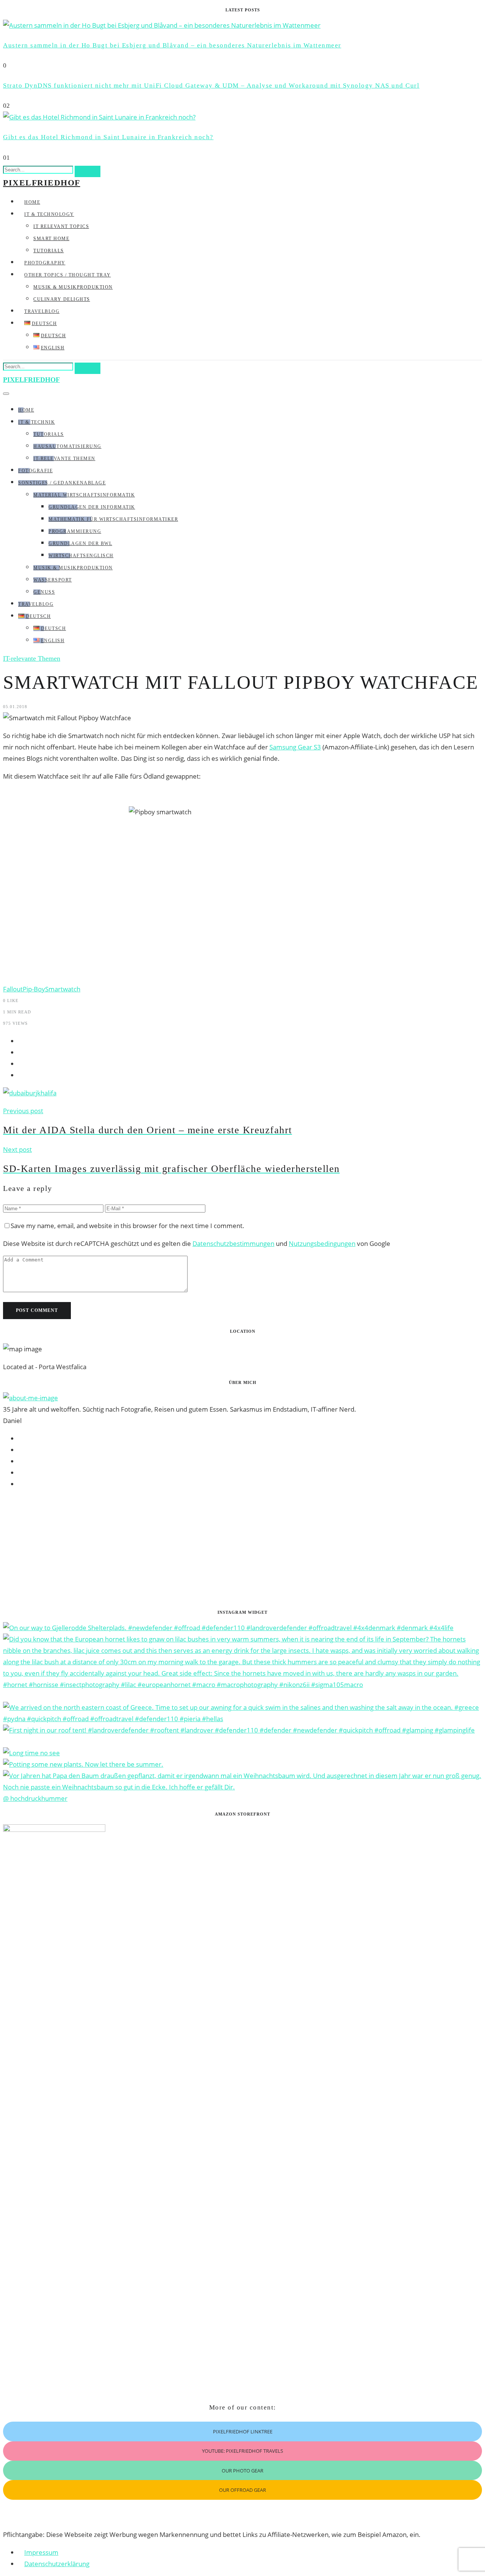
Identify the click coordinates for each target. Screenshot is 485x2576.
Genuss (44, 592)
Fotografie (35, 471)
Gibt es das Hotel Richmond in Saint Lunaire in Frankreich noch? (108, 137)
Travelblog (42, 311)
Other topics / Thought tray (68, 275)
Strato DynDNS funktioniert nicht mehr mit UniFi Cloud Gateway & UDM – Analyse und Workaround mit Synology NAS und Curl (211, 86)
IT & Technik (37, 422)
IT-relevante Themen (64, 459)
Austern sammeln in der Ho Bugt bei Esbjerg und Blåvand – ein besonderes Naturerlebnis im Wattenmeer (172, 45)
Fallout (13, 989)
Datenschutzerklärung (57, 2564)
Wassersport (53, 580)
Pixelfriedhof (42, 183)
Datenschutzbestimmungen (233, 1243)
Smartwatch (63, 989)
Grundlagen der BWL (80, 543)
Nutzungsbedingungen (322, 1243)
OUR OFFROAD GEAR (242, 2490)
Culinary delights (62, 299)
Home (32, 202)
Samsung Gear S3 (295, 747)
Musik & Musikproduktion (73, 287)
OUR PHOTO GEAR (242, 2471)
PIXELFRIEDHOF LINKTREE (243, 2431)
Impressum (41, 2552)
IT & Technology (49, 214)
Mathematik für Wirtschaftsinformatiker (113, 519)
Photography (45, 263)
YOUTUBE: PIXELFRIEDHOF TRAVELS (242, 2451)
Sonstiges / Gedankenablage (62, 483)
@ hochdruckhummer (35, 1798)
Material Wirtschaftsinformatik (84, 495)
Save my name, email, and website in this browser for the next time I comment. (128, 1226)
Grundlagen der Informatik (92, 507)
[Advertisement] (230, 1549)
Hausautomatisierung (67, 446)
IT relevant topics (61, 226)
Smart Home (51, 239)
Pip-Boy (34, 989)
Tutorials (49, 251)
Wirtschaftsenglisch (81, 556)
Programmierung (75, 531)
